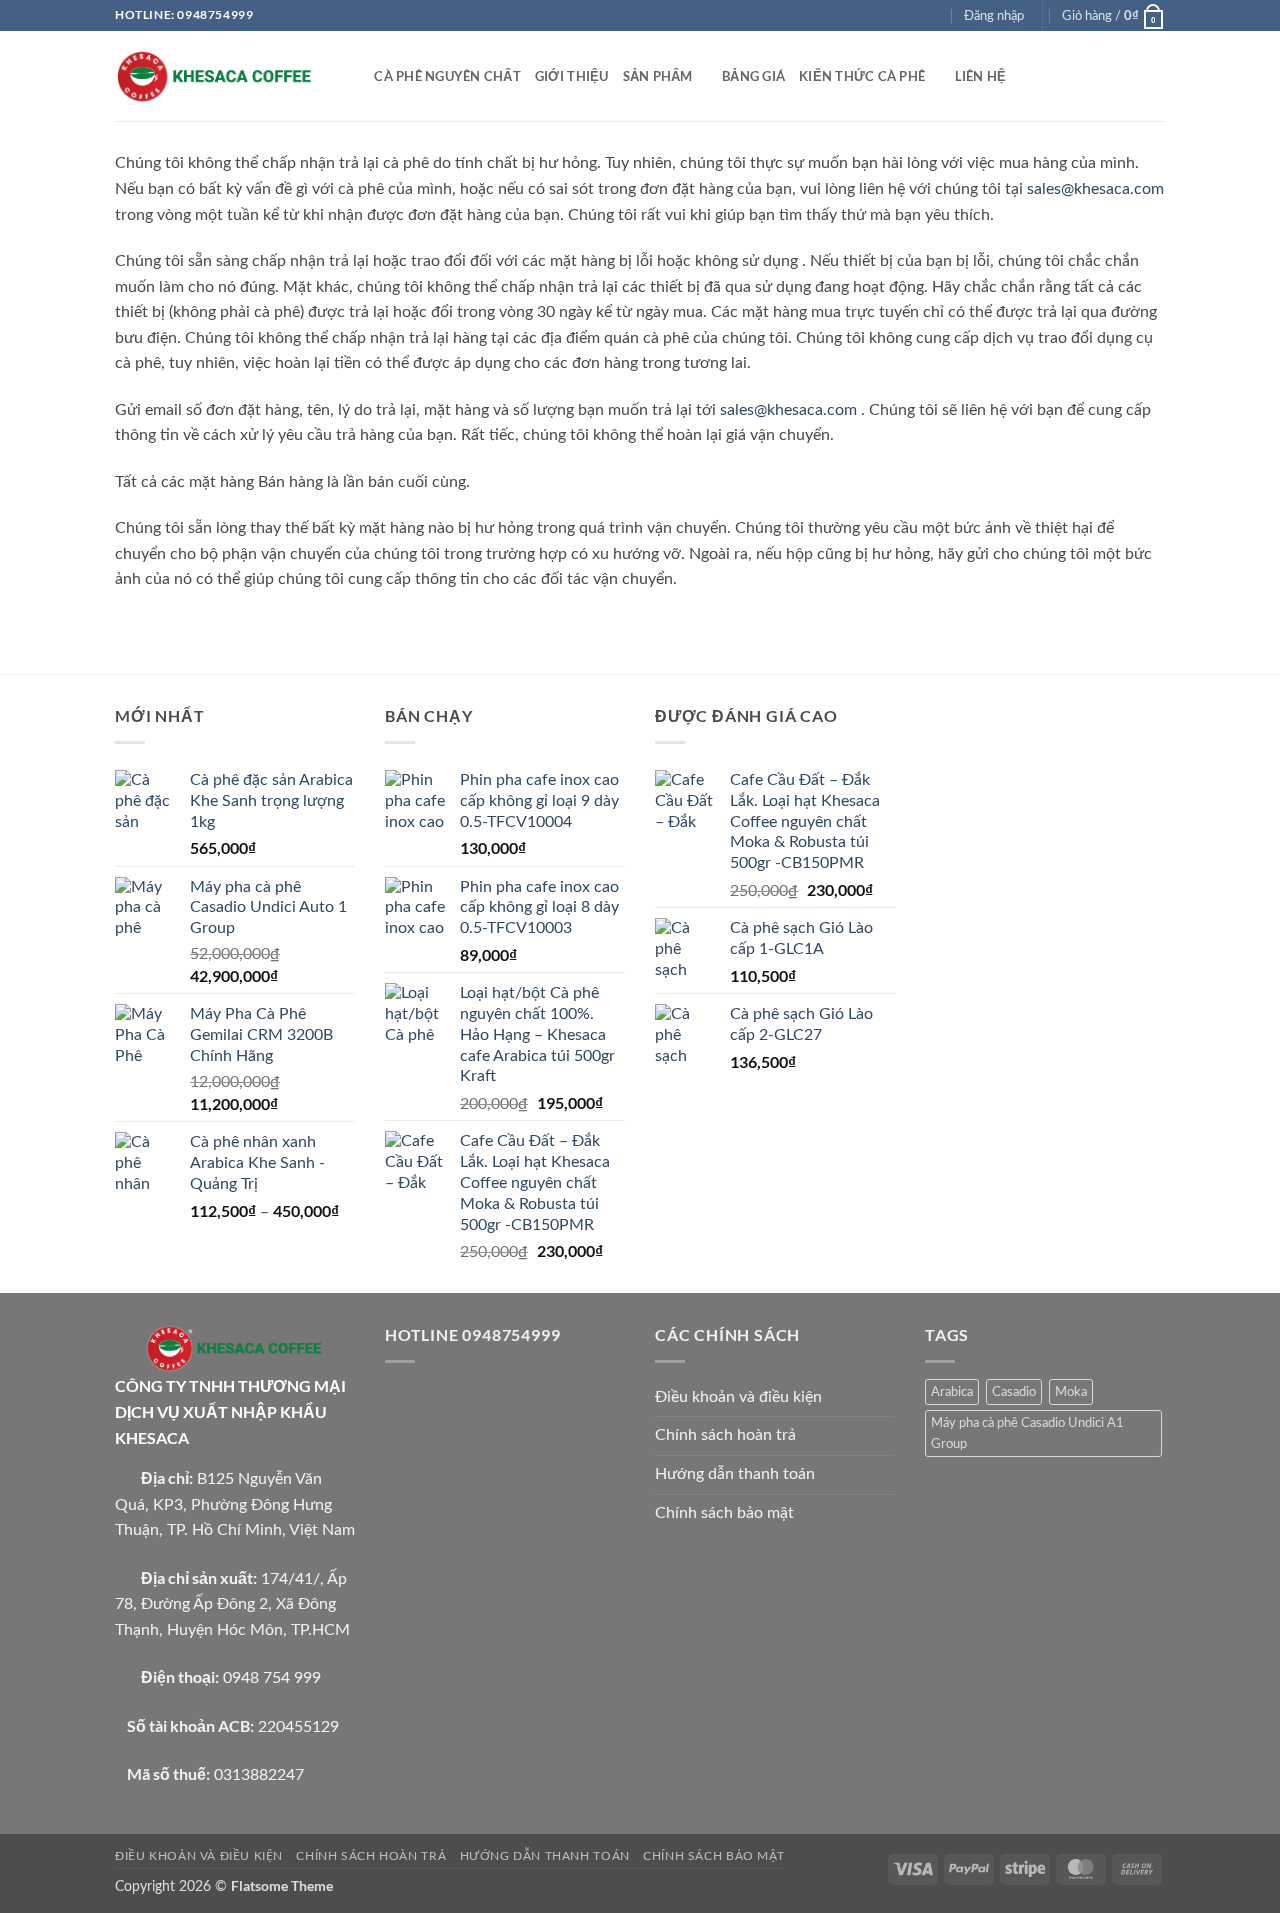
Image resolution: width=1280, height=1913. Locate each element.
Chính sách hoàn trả (725, 1435)
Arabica (952, 1392)
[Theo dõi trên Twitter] (915, 15)
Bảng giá (753, 76)
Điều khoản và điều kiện (738, 1397)
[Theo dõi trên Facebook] (877, 15)
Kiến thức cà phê (862, 76)
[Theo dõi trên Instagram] (896, 15)
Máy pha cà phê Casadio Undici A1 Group (1027, 1433)
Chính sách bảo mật (724, 1513)
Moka (1071, 1392)
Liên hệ (981, 76)
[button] (994, 16)
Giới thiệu (572, 76)
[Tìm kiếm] (352, 76)
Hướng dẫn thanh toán (735, 1474)
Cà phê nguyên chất (447, 76)
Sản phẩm (658, 76)
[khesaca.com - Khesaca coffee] (215, 76)
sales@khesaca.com (1095, 189)
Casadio (1014, 1392)
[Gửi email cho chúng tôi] (934, 15)
